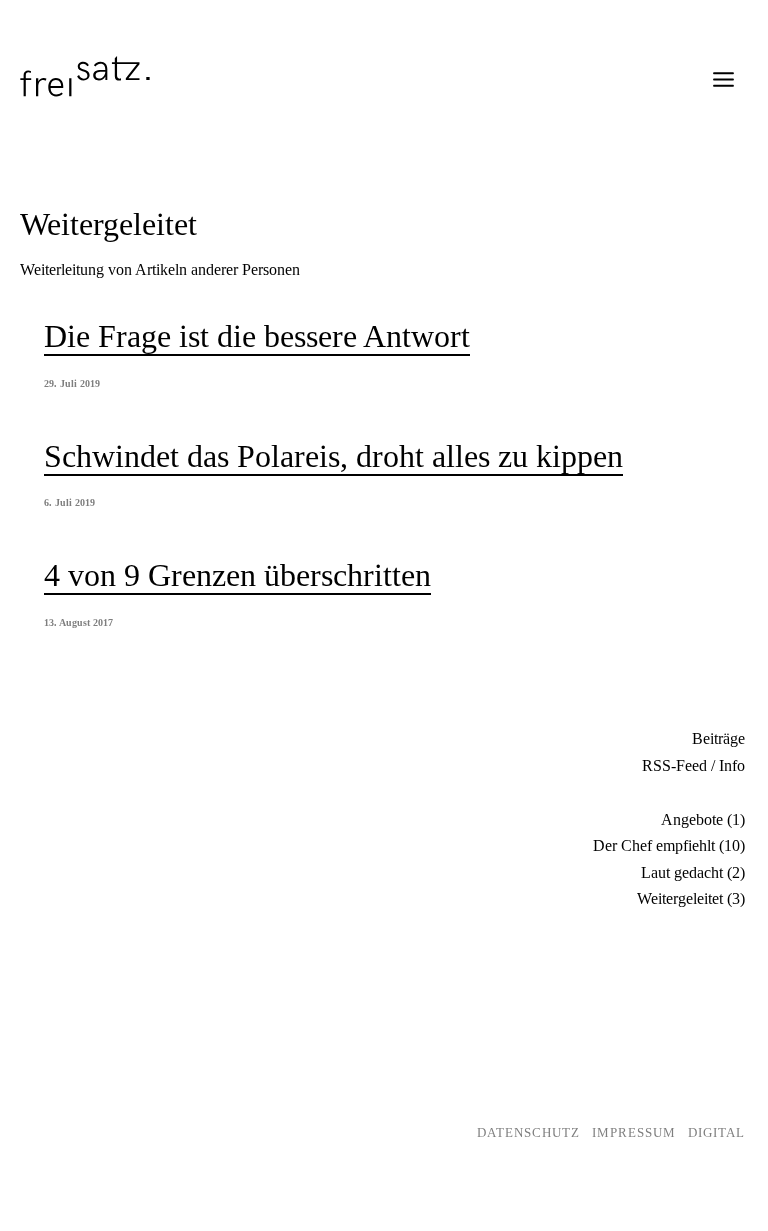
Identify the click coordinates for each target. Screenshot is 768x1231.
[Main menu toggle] (723, 79)
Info (732, 765)
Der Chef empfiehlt (654, 845)
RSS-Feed (674, 765)
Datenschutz (528, 1132)
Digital (716, 1132)
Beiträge (718, 738)
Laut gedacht (682, 872)
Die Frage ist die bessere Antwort (257, 336)
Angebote (692, 819)
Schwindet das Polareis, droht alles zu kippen (333, 456)
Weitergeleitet (680, 898)
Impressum (634, 1132)
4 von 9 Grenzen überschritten (237, 575)
